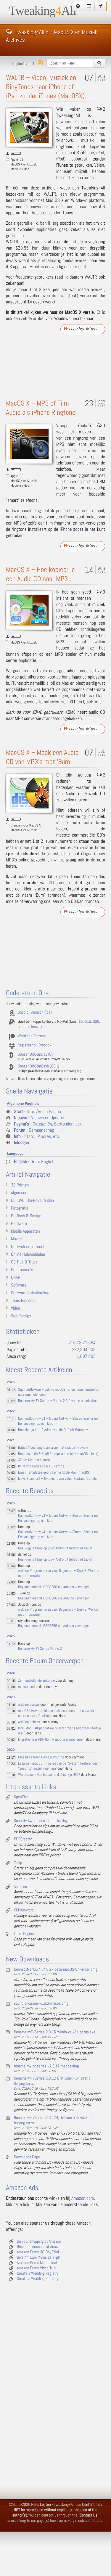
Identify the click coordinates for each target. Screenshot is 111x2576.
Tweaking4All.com (68, 2505)
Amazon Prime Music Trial (37, 2263)
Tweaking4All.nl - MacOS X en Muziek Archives (52, 31)
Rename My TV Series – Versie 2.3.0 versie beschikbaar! (59, 1401)
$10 (88, 1022)
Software (19, 1285)
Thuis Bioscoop (24, 1301)
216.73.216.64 (82, 1343)
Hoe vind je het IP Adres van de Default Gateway (53, 1430)
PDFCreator (23, 1839)
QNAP (16, 1278)
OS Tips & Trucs (24, 1262)
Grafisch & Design (26, 1216)
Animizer (21, 1887)
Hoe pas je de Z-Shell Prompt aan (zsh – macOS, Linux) (58, 1454)
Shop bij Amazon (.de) (35, 1012)
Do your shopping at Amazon (39, 2241)
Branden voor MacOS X (26, 825)
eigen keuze (31, 1027)
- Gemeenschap (34, 1130)
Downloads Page (27, 2157)
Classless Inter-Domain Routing (41, 1757)
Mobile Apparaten (25, 1231)
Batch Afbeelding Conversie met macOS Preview (53, 1448)
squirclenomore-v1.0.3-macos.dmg (41, 2003)
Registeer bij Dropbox (34, 1045)
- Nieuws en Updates (40, 1118)
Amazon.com (83, 2198)
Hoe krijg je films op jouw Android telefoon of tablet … (57, 1548)
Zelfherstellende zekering (36, 1681)
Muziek (17, 1239)
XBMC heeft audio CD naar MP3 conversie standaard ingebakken (55, 715)
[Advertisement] (55, 365)
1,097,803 (86, 1357)
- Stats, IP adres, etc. (37, 1137)
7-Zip (18, 1863)
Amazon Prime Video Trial (37, 2268)
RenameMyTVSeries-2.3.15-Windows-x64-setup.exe (55, 2032)
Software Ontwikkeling (30, 1293)
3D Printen (20, 1185)
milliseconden (28, 1687)
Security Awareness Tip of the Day (41, 1821)
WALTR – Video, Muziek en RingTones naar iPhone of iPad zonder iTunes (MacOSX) (45, 87)
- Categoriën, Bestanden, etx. (48, 1124)
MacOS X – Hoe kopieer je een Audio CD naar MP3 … (40, 574)
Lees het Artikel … (85, 329)
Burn (40, 895)
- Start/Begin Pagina (37, 1112)
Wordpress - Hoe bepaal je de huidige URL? (49, 1775)
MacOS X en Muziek (24, 164)
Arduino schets (29, 1722)
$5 (81, 1022)
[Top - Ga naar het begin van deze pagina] (78, 7)
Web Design (21, 1316)
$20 (96, 1022)
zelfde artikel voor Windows (46, 319)
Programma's (22, 1270)
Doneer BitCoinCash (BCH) (38, 1066)
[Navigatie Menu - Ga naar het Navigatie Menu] (101, 7)
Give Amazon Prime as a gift (39, 2257)
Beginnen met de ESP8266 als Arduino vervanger (53, 1587)
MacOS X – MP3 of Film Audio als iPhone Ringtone (41, 408)
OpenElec (21, 1797)
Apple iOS (17, 160)
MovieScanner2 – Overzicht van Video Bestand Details (57, 1479)
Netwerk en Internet (28, 1247)
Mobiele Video (20, 169)
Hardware (19, 1224)
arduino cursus (29, 1705)
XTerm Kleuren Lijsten (34, 1460)
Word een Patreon (32, 1036)
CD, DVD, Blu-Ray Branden (32, 1201)
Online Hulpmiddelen (28, 1255)
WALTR (50, 194)
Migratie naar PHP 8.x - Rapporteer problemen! (52, 1740)
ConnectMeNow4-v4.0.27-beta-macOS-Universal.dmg (56, 1969)
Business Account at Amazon (40, 2247)
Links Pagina (24, 1934)
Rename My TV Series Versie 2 (40, 1649)
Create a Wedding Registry (38, 2273)
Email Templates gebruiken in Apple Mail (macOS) (54, 1473)
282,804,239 (84, 1350)
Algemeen (19, 1193)
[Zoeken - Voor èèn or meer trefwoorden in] (99, 63)
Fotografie (20, 1208)
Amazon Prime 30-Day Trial (38, 2252)
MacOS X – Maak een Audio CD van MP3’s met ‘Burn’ (42, 757)
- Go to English (34, 1162)
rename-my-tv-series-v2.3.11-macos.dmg (46, 2066)
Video (16, 1308)
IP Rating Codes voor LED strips (41, 1466)
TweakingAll (43, 11)
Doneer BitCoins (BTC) (35, 1054)
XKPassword (24, 1910)
